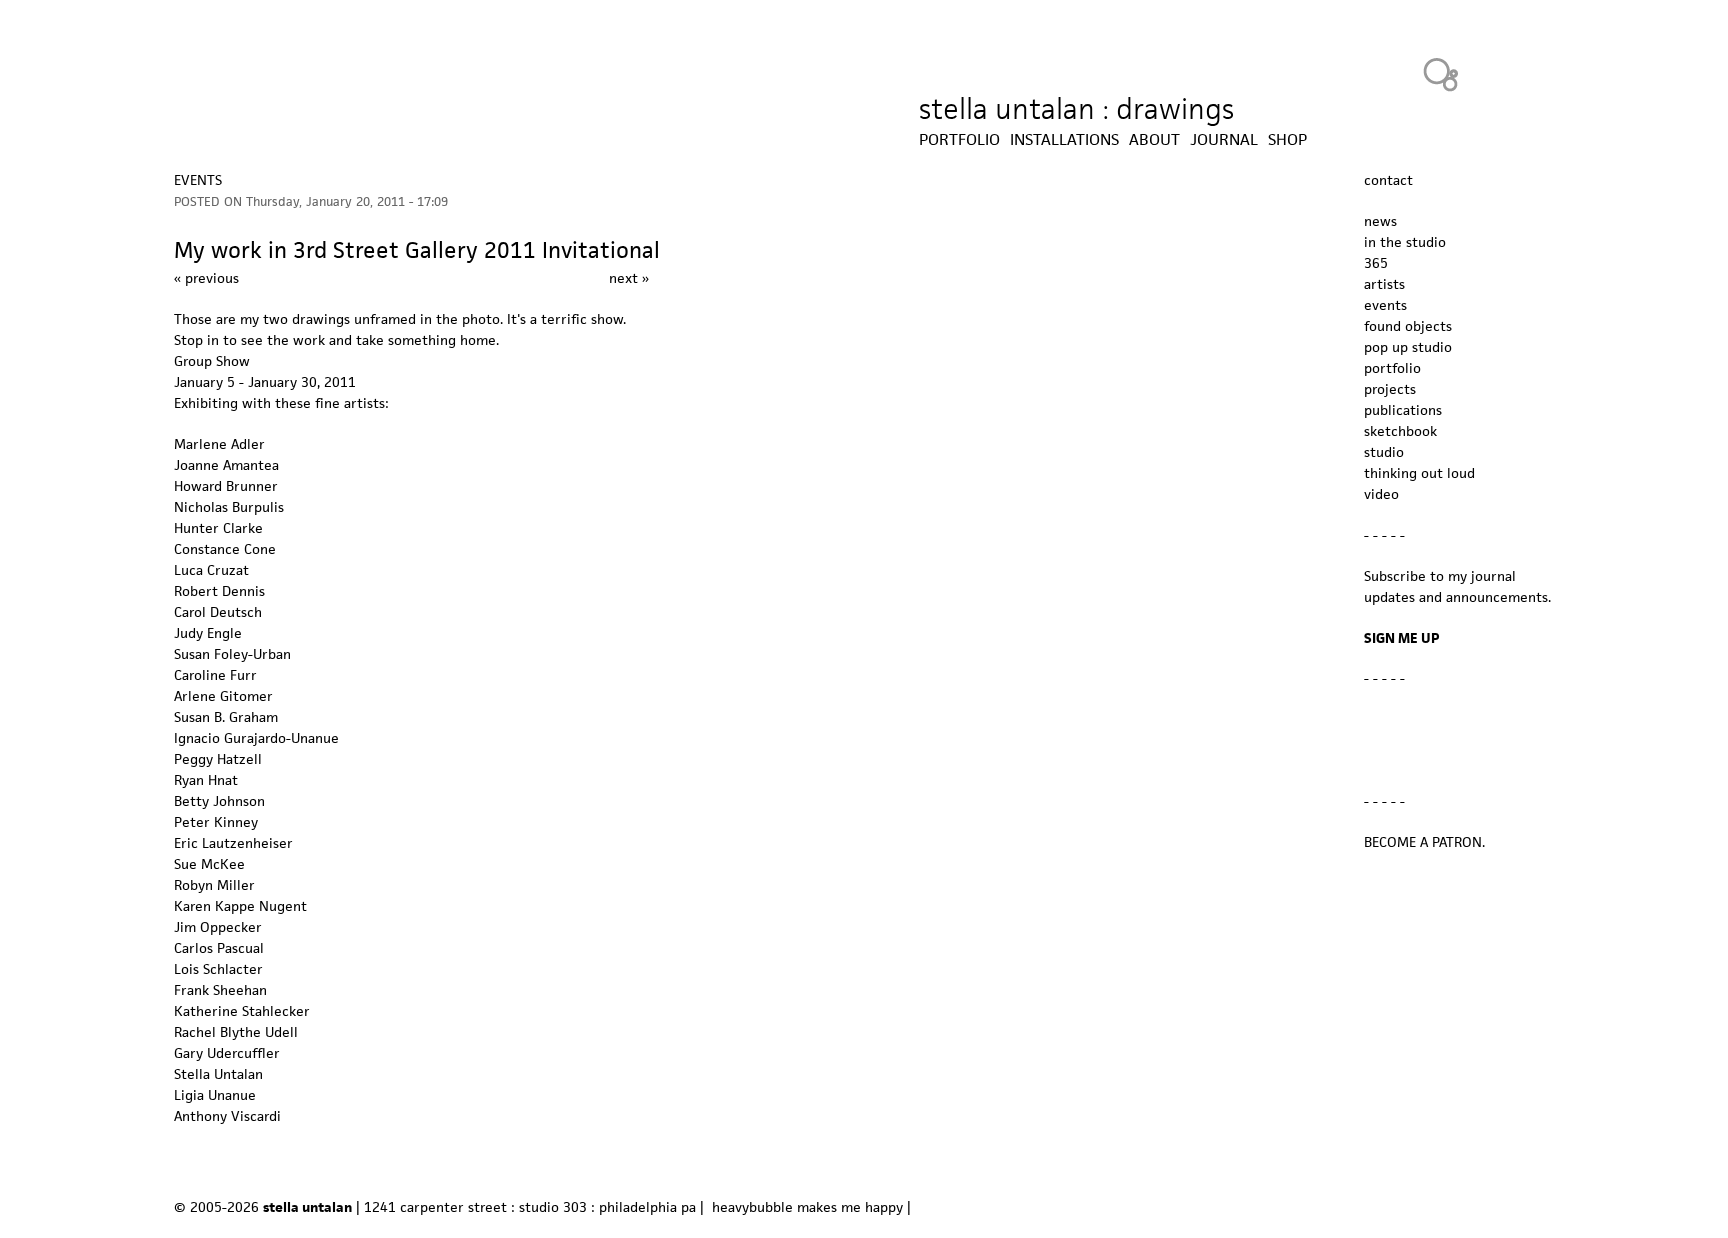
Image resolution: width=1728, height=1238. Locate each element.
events (198, 180)
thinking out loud (1419, 473)
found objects (1408, 326)
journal (1224, 140)
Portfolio (959, 140)
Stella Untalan (218, 1074)
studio (1384, 452)
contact (1388, 180)
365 (1376, 263)
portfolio (1392, 368)
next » (629, 278)
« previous (206, 278)
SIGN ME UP (1402, 638)
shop (1287, 140)
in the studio (1405, 242)
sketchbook (1400, 431)
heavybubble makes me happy (807, 1207)
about (1154, 140)
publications (1403, 410)
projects (1390, 389)
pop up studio (1408, 347)
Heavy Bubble (1441, 74)
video (1381, 494)
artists (1384, 284)
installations (1064, 140)
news (1380, 221)
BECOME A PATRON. (1424, 842)
